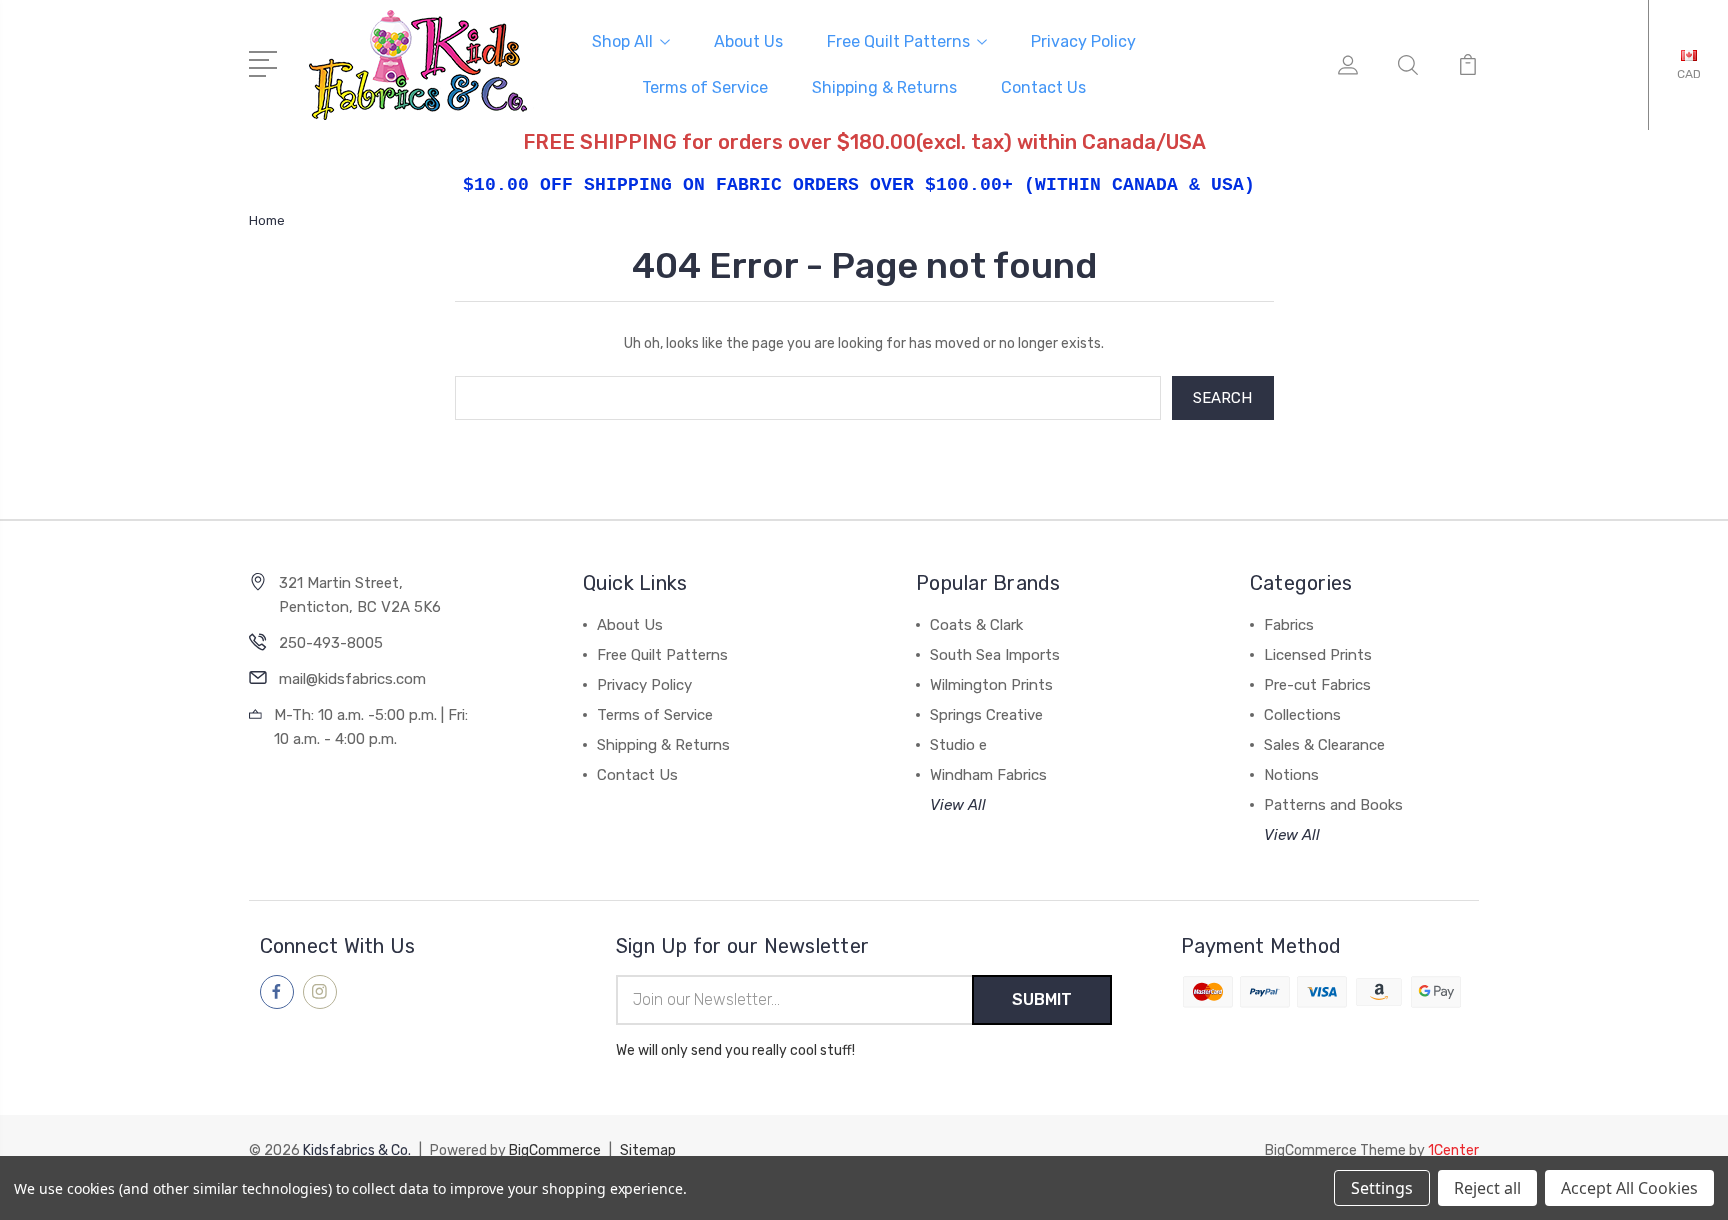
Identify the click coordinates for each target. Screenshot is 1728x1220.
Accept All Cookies (1629, 1188)
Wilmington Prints (991, 685)
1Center (1453, 1150)
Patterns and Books (1333, 805)
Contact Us (1043, 87)
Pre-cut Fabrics (1317, 685)
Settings (1382, 1188)
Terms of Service (705, 87)
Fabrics (1289, 625)
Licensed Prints (1318, 655)
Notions (1291, 775)
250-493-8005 (331, 643)
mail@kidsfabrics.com (352, 679)
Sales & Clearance (1324, 745)
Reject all (1487, 1188)
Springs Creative (986, 715)
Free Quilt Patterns (898, 41)
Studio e (958, 745)
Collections (1302, 715)
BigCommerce (555, 1150)
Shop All (622, 41)
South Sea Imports (995, 655)
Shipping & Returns (884, 87)
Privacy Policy (1083, 41)
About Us (748, 41)
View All (958, 805)
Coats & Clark (976, 625)
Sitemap (648, 1150)
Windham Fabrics (988, 775)
